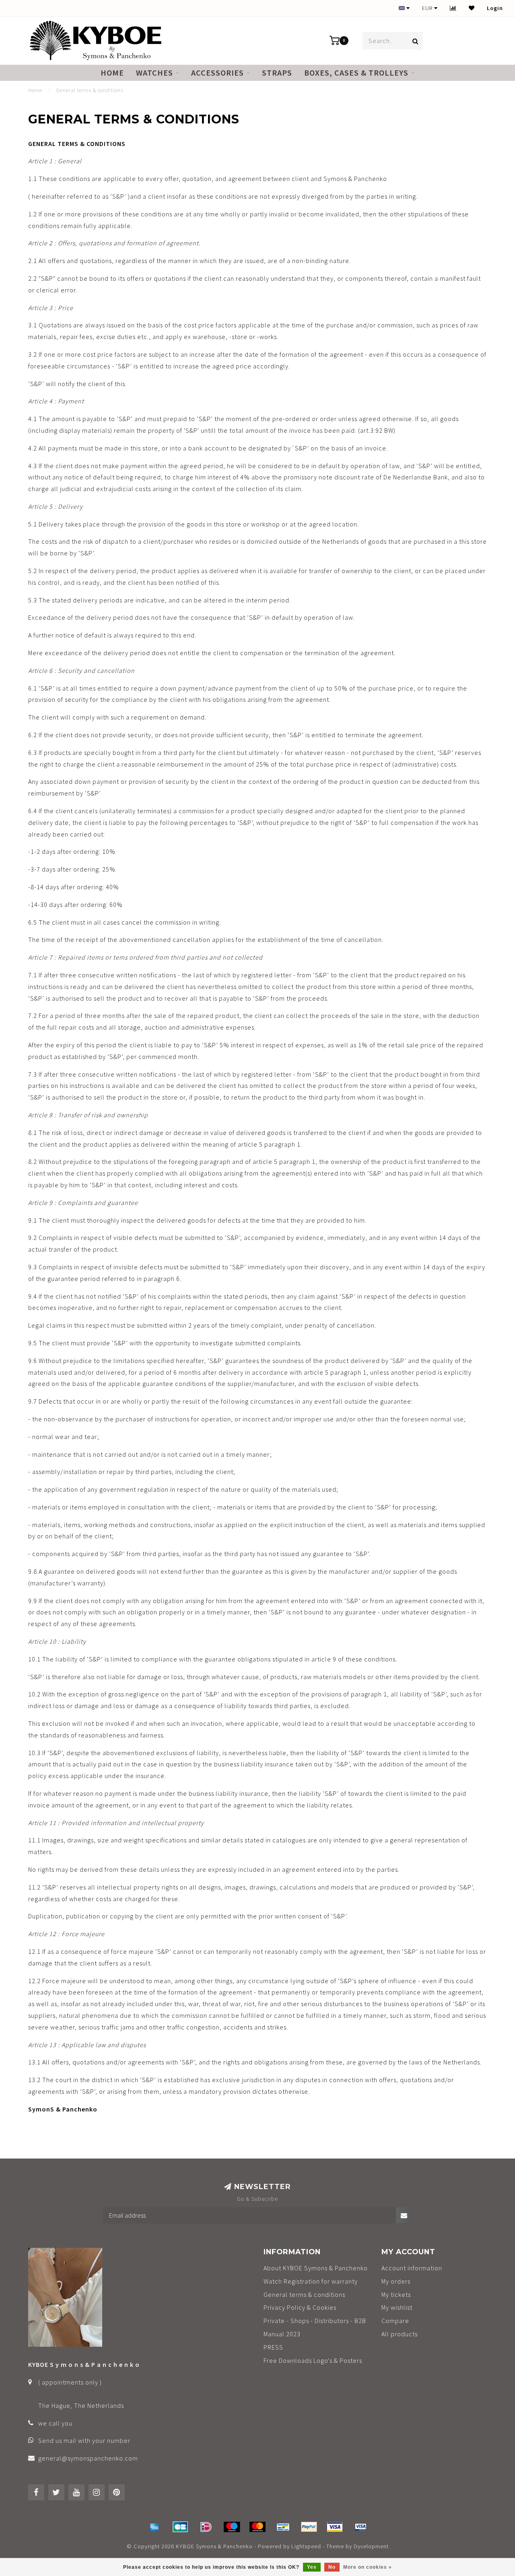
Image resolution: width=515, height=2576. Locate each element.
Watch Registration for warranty (311, 2281)
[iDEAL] (206, 2527)
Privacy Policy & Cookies (300, 2307)
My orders (396, 2281)
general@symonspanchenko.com (88, 2458)
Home (112, 73)
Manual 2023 (282, 2334)
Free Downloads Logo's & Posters (313, 2360)
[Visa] (335, 2527)
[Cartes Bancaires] (180, 2527)
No (332, 2567)
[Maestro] (232, 2527)
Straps (277, 73)
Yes (312, 2567)
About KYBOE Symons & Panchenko (316, 2268)
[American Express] (154, 2527)
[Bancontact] (283, 2527)
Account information (412, 2268)
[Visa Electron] (360, 2527)
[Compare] (453, 8)
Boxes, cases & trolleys (356, 73)
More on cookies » (368, 2567)
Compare (395, 2321)
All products (400, 2334)
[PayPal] (309, 2527)
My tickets (396, 2294)
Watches (154, 73)
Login (495, 8)
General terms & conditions (304, 2294)
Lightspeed (306, 2546)
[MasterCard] (257, 2527)
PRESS (273, 2347)
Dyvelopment (371, 2546)
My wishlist (397, 2307)
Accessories (217, 73)
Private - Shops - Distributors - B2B (315, 2321)
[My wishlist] (472, 8)
